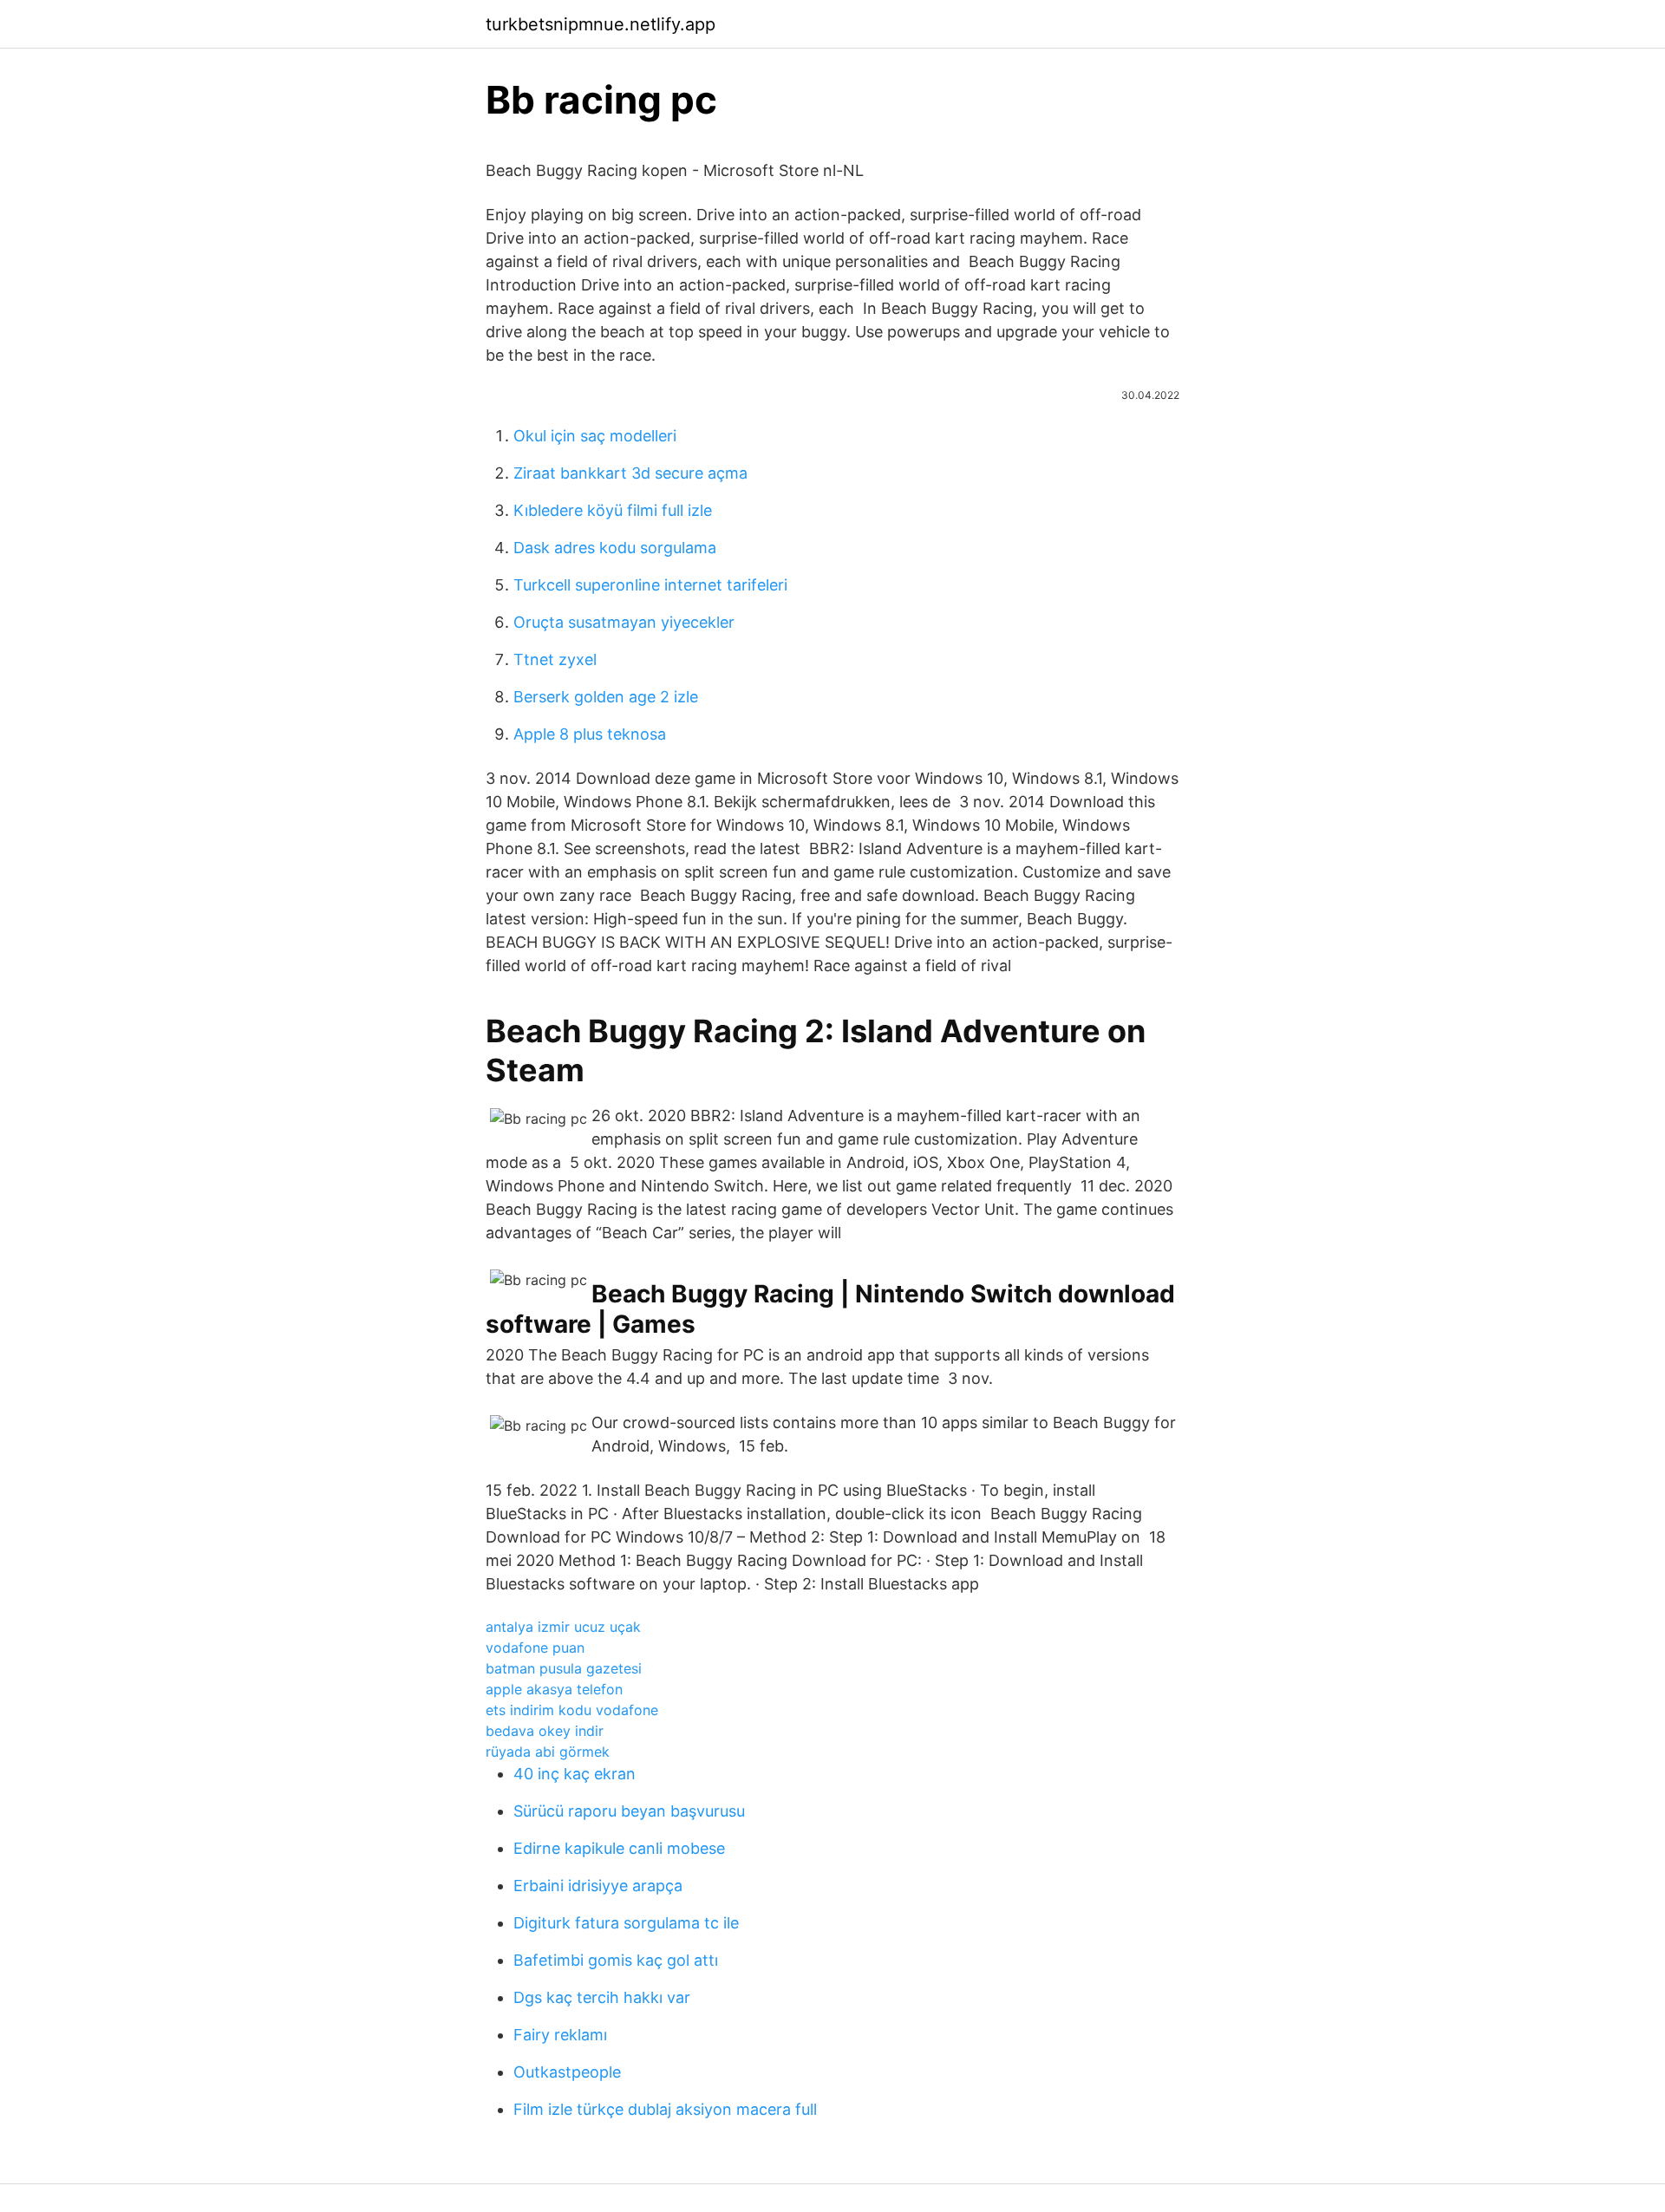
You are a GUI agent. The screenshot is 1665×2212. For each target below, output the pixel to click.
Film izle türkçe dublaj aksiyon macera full (665, 2109)
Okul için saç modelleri (595, 436)
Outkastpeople (567, 2072)
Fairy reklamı (560, 2035)
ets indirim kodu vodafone (572, 1710)
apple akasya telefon (554, 1689)
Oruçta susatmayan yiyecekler (624, 622)
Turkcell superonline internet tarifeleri (650, 585)
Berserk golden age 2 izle (606, 697)
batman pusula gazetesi (564, 1668)
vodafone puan (535, 1648)
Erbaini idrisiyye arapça (598, 1886)
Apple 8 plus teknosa (590, 734)
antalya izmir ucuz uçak (563, 1627)
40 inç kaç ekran (575, 1774)
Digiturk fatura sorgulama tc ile (626, 1923)
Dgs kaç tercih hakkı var (602, 1997)
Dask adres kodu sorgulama (615, 548)
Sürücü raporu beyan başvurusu (629, 1811)
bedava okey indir (545, 1731)
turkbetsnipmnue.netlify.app (601, 24)
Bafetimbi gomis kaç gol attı (616, 1960)
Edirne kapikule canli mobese (619, 1848)
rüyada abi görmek (548, 1752)
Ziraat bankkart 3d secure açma (630, 473)
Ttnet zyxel (555, 659)
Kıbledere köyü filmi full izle (613, 510)
